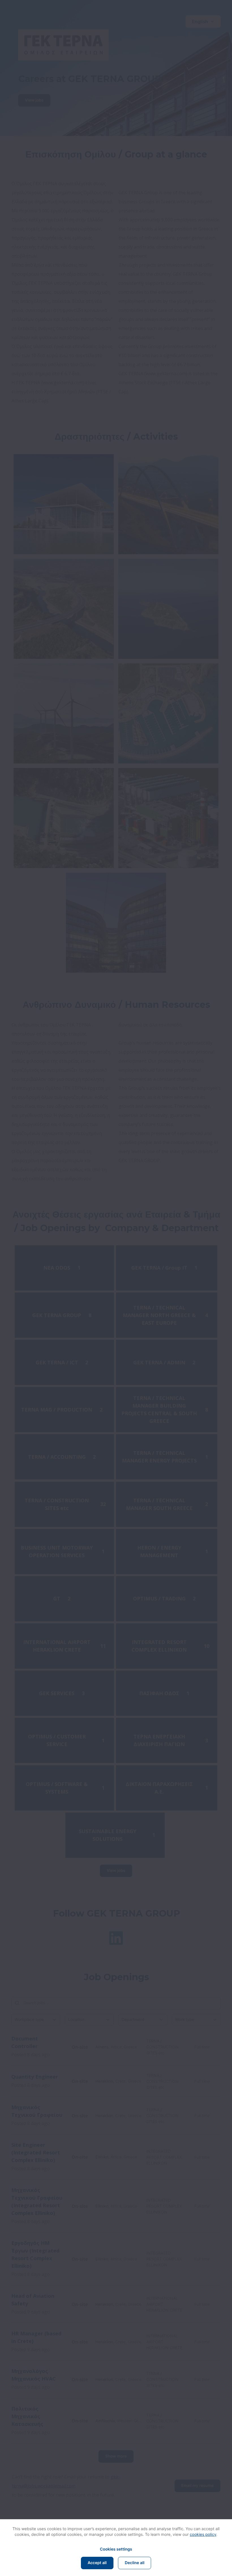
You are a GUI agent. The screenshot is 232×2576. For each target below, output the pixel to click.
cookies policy (203, 2535)
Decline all (135, 2563)
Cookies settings (116, 2549)
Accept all (97, 2563)
